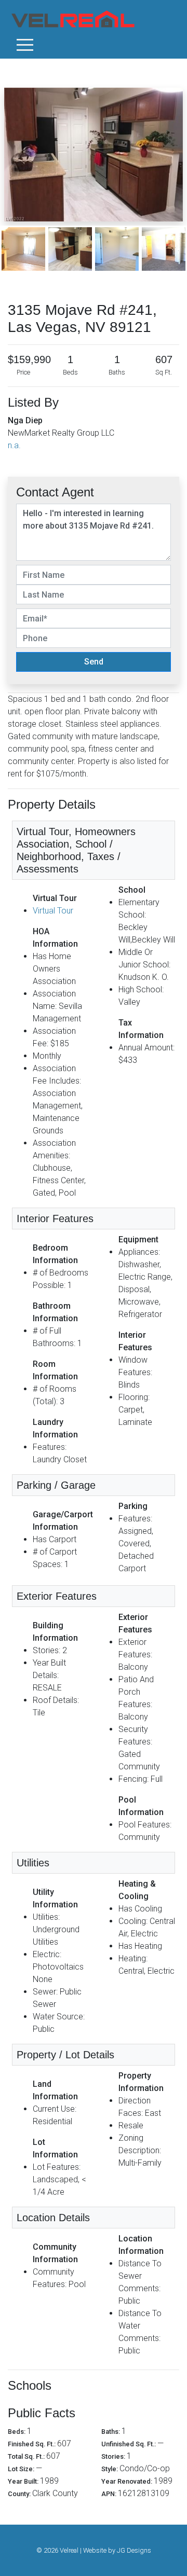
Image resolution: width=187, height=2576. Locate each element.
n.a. (14, 445)
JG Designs (134, 2550)
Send (94, 662)
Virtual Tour (53, 911)
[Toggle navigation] (25, 45)
